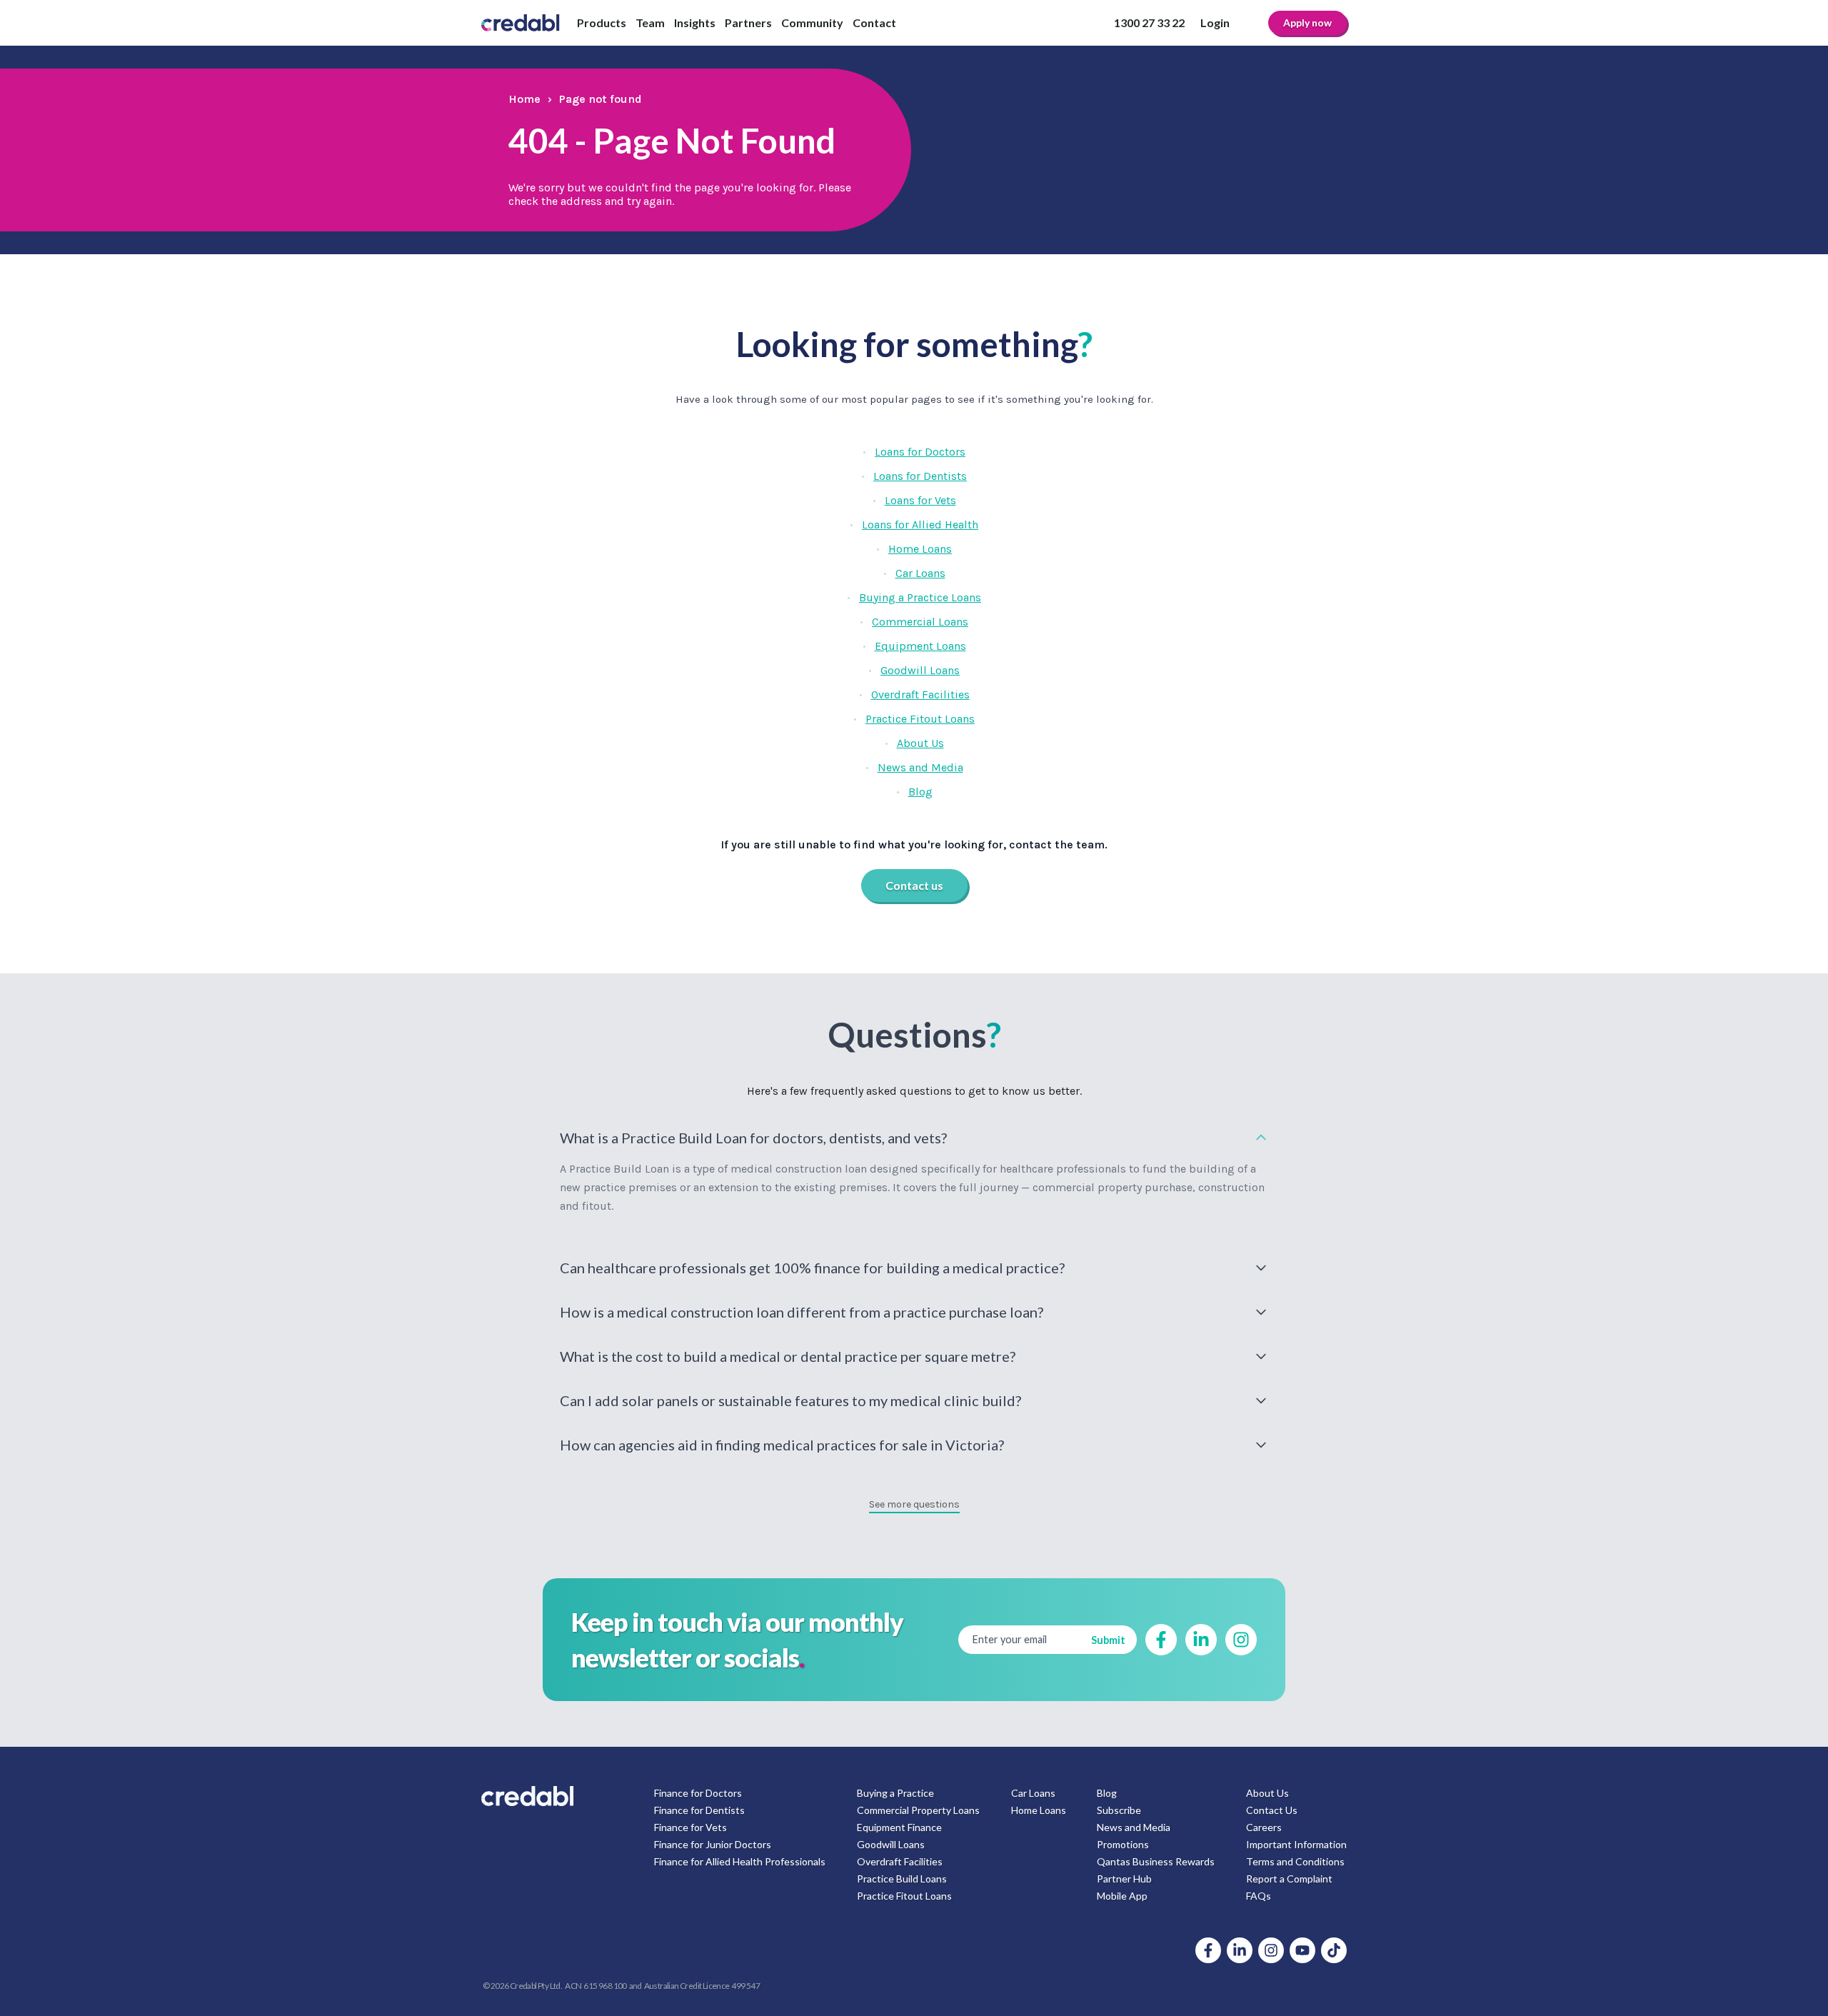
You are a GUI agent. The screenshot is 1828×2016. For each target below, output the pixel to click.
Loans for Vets (920, 500)
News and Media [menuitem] (1134, 1827)
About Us (920, 743)
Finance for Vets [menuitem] (690, 1827)
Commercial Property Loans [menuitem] (918, 1810)
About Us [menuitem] (1267, 1793)
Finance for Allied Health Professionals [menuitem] (740, 1861)
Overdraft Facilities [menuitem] (900, 1861)
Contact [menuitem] (874, 22)
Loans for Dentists (920, 476)
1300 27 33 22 (1149, 22)
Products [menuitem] (602, 22)
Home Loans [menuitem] (1039, 1810)
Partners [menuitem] (748, 22)
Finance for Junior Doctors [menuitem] (713, 1844)
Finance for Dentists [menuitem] (699, 1810)
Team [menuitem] (650, 22)
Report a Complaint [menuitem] (1289, 1879)
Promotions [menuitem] (1123, 1844)
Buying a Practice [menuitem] (895, 1793)
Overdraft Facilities (920, 694)
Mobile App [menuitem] (1122, 1896)
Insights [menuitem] (695, 22)
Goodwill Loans (920, 670)
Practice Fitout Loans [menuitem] (904, 1896)
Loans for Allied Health (920, 525)
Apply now (1307, 22)
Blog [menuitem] (1107, 1793)
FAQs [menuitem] (1259, 1896)
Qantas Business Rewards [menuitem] (1156, 1861)
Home (524, 99)
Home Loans (920, 549)
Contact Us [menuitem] (1272, 1810)
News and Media (920, 767)
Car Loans (920, 573)
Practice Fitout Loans (920, 719)
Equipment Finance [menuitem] (899, 1827)
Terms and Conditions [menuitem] (1295, 1861)
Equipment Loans (920, 646)
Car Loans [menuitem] (1033, 1793)
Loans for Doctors (920, 452)
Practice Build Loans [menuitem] (902, 1879)
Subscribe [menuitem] (1119, 1810)
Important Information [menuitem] (1296, 1844)
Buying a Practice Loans (920, 597)
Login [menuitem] (1215, 22)
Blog (920, 792)
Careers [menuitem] (1264, 1827)
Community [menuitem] (812, 22)
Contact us (914, 885)
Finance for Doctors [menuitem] (698, 1793)
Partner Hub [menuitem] (1124, 1879)
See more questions (914, 1504)
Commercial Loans (920, 622)
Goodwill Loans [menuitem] (891, 1844)
